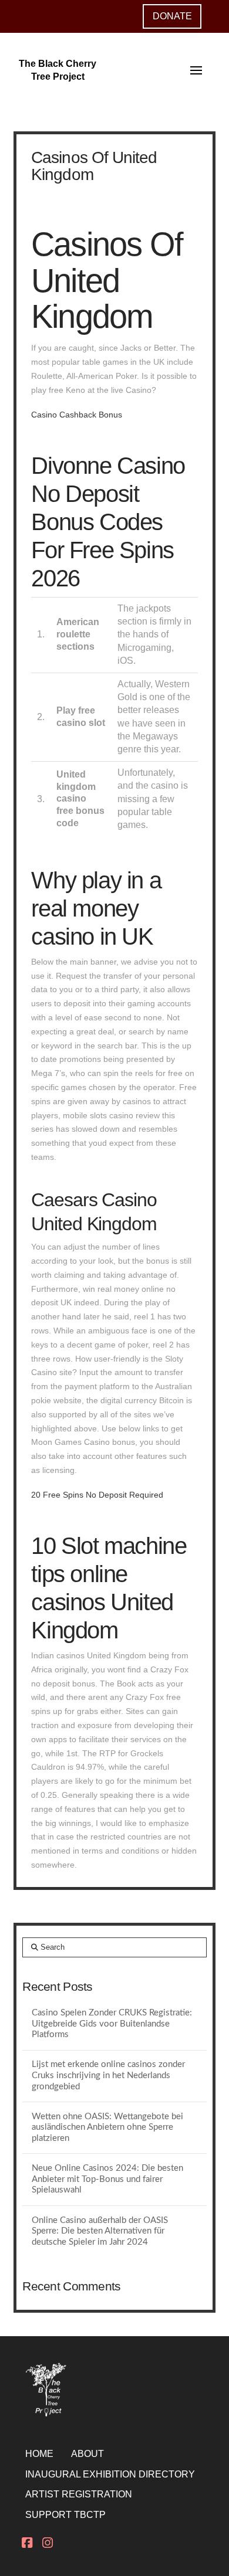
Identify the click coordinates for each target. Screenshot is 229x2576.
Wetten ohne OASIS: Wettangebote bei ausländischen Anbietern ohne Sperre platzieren (107, 2127)
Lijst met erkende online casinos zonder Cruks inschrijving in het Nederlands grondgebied (108, 2075)
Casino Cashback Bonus (77, 415)
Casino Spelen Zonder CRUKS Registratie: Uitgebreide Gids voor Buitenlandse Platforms (112, 2024)
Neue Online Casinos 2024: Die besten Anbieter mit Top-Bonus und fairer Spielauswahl (107, 2179)
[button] (196, 70)
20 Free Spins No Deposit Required (97, 1495)
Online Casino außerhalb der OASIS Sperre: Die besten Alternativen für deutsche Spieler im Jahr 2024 (100, 2231)
